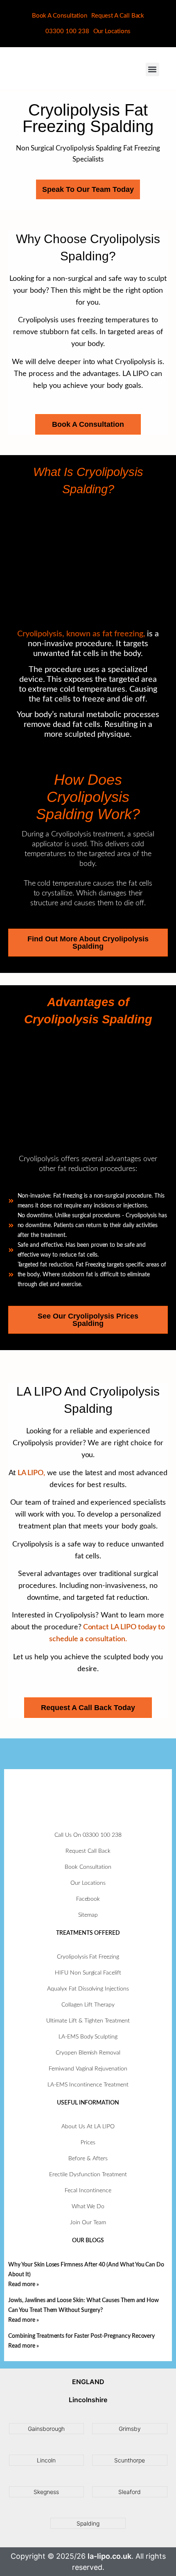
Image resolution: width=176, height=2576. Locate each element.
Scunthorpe (130, 2460)
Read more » (24, 2284)
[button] (152, 69)
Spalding (88, 2523)
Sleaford (130, 2492)
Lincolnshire (88, 2400)
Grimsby (130, 2429)
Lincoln (46, 2460)
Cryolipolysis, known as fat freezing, (81, 634)
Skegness (46, 2492)
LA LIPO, (31, 1473)
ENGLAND (88, 2382)
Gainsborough (46, 2429)
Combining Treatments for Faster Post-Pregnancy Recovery (81, 2336)
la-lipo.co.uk (109, 2556)
